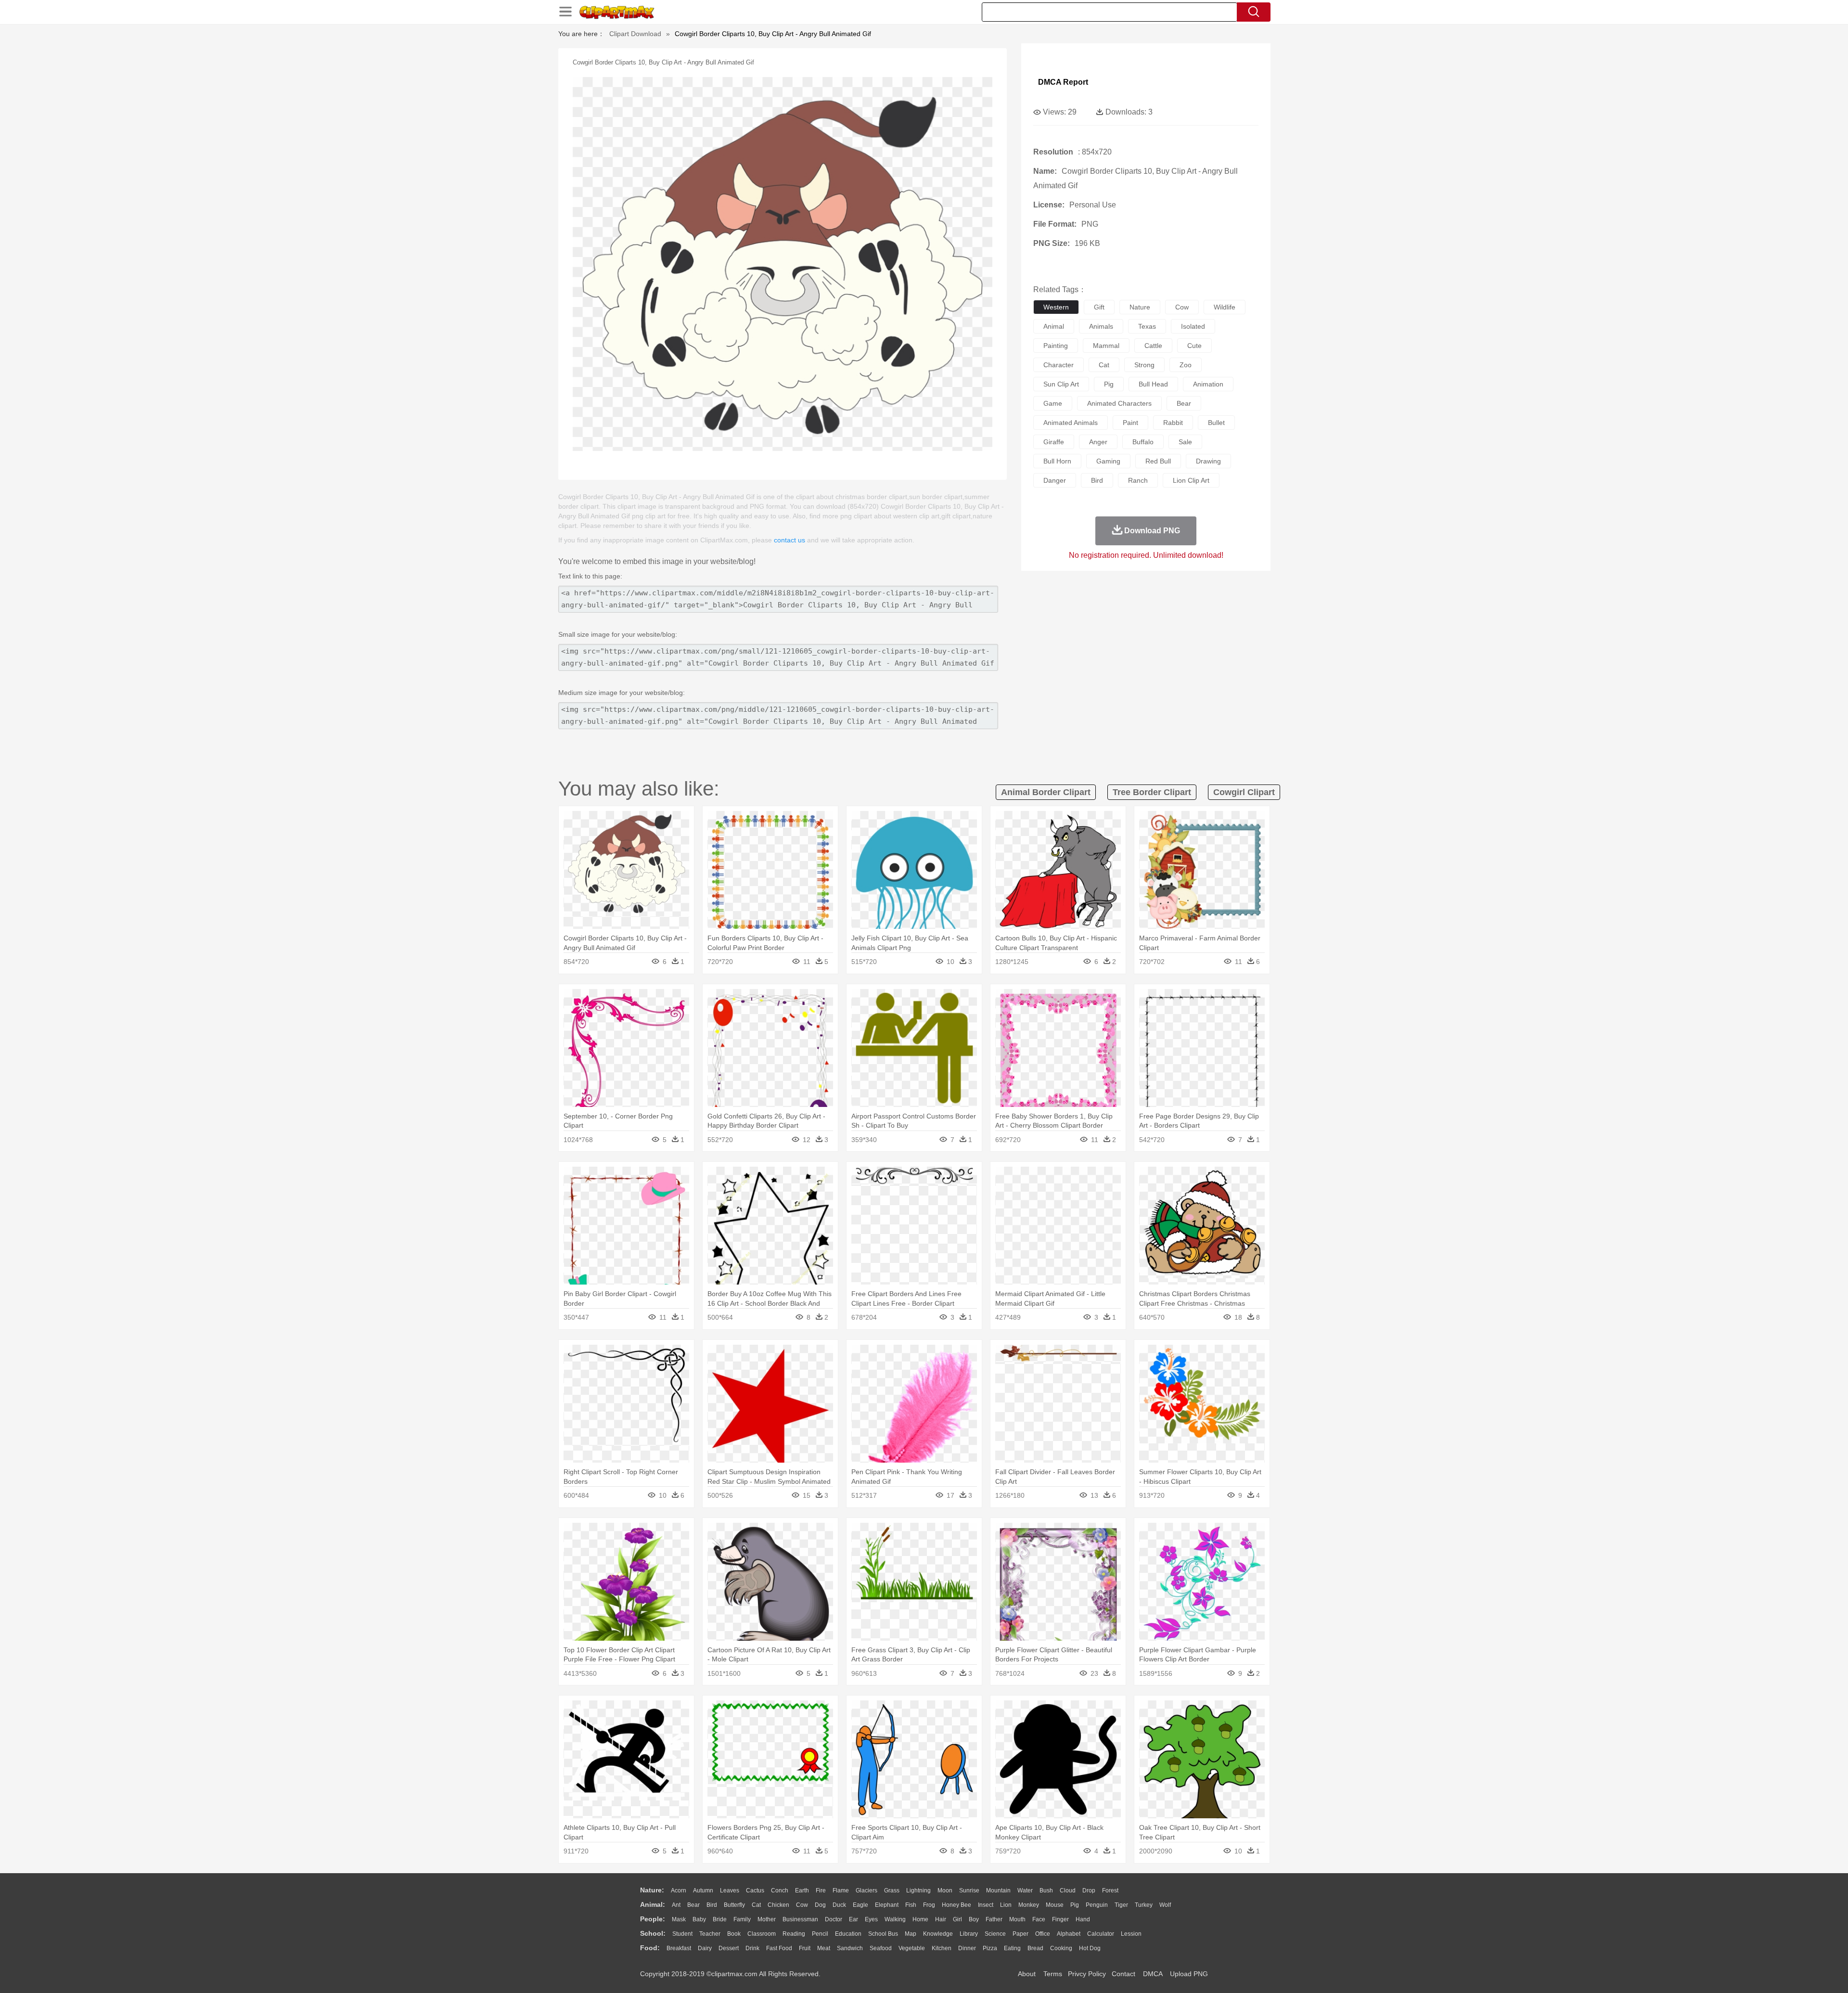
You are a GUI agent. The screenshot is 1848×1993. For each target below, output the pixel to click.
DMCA (1153, 1974)
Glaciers (866, 1890)
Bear (693, 1905)
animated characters (1119, 403)
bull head (1153, 384)
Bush (1046, 1890)
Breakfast (679, 1948)
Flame (841, 1890)
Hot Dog (1090, 1948)
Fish (911, 1905)
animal (1054, 326)
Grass (892, 1890)
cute (1194, 346)
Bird (712, 1905)
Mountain (998, 1890)
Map (911, 1934)
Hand (1083, 1919)
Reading (794, 1934)
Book (734, 1934)
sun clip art (1061, 384)
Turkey (1144, 1905)
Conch (780, 1890)
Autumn (703, 1890)
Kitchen (942, 1948)
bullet (1216, 423)
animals (1101, 326)
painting (1056, 346)
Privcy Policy (1087, 1974)
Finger (1060, 1919)
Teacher (710, 1934)
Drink (752, 1948)
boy (974, 1919)
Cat (756, 1905)
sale (1185, 442)
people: (653, 1919)
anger (1098, 442)
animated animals (1071, 423)
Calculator (1101, 1934)
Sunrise (969, 1890)
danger (1055, 480)
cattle (1153, 346)
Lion (1006, 1905)
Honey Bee (956, 1905)
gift (1099, 307)
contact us (789, 540)
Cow (802, 1905)
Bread (1035, 1948)
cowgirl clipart (1244, 792)
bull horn (1057, 461)
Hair (941, 1919)
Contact (1123, 1974)
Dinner (967, 1948)
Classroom (762, 1934)
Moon (945, 1890)
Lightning (918, 1890)
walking (895, 1919)
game (1053, 403)
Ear (853, 1919)
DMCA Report (1063, 82)
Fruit (805, 1948)
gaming (1108, 461)
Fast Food (779, 1948)
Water (1025, 1890)
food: (650, 1948)
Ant (676, 1905)
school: (653, 1933)
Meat (824, 1948)
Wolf (1165, 1905)
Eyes (871, 1919)
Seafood (881, 1948)
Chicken (778, 1905)
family (742, 1919)
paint (1130, 423)
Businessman (800, 1919)
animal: (653, 1904)
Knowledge (938, 1934)
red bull (1158, 461)
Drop (1089, 1890)
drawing (1208, 461)
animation (1208, 384)
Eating (1012, 1948)
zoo (1186, 365)
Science (995, 1934)
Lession (1131, 1934)
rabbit (1173, 423)
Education (848, 1934)
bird (1097, 480)
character (1059, 365)
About (1027, 1974)
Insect (986, 1905)
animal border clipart (1046, 792)
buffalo (1143, 442)
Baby (699, 1919)
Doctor (834, 1919)
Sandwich (850, 1948)
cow (1182, 307)
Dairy (705, 1948)
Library (969, 1934)
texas (1147, 326)
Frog (929, 1905)
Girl (957, 1919)
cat (1104, 365)
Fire (821, 1890)
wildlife (1225, 307)
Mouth (1017, 1919)
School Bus (883, 1934)
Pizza (990, 1948)
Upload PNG (1189, 1974)
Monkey (1029, 1905)
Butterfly (734, 1905)
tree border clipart (1152, 792)
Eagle (860, 1905)
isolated (1193, 326)
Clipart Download (635, 34)
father (994, 1919)
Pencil (820, 1934)
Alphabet (1069, 1934)
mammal (1106, 346)
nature (1140, 307)
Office (1043, 1934)
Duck (839, 1905)
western (1056, 307)
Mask (679, 1919)
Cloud (1068, 1890)
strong (1144, 365)
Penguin (1097, 1905)
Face (1039, 1919)
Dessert (729, 1948)
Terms (1053, 1974)
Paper (1020, 1934)
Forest (1110, 1890)
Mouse (1055, 1905)
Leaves (730, 1890)
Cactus (755, 1890)
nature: (652, 1890)
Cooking (1061, 1948)
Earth (802, 1890)
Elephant (887, 1905)
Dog (820, 1905)
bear (1184, 403)
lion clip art (1191, 480)
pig (1109, 384)
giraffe (1054, 442)
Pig (1075, 1905)
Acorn (679, 1890)
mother (767, 1919)
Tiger (1121, 1905)
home (920, 1919)
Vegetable (912, 1948)
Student (682, 1934)
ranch (1138, 480)
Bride (720, 1919)
